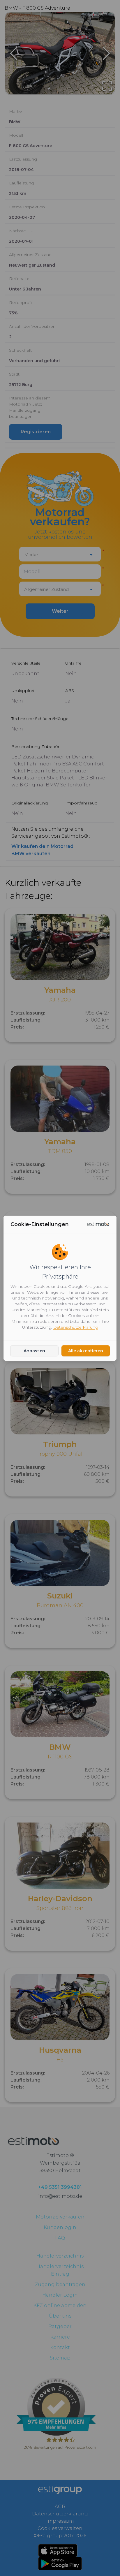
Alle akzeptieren (86, 1351)
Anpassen (34, 1351)
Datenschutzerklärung (76, 1327)
